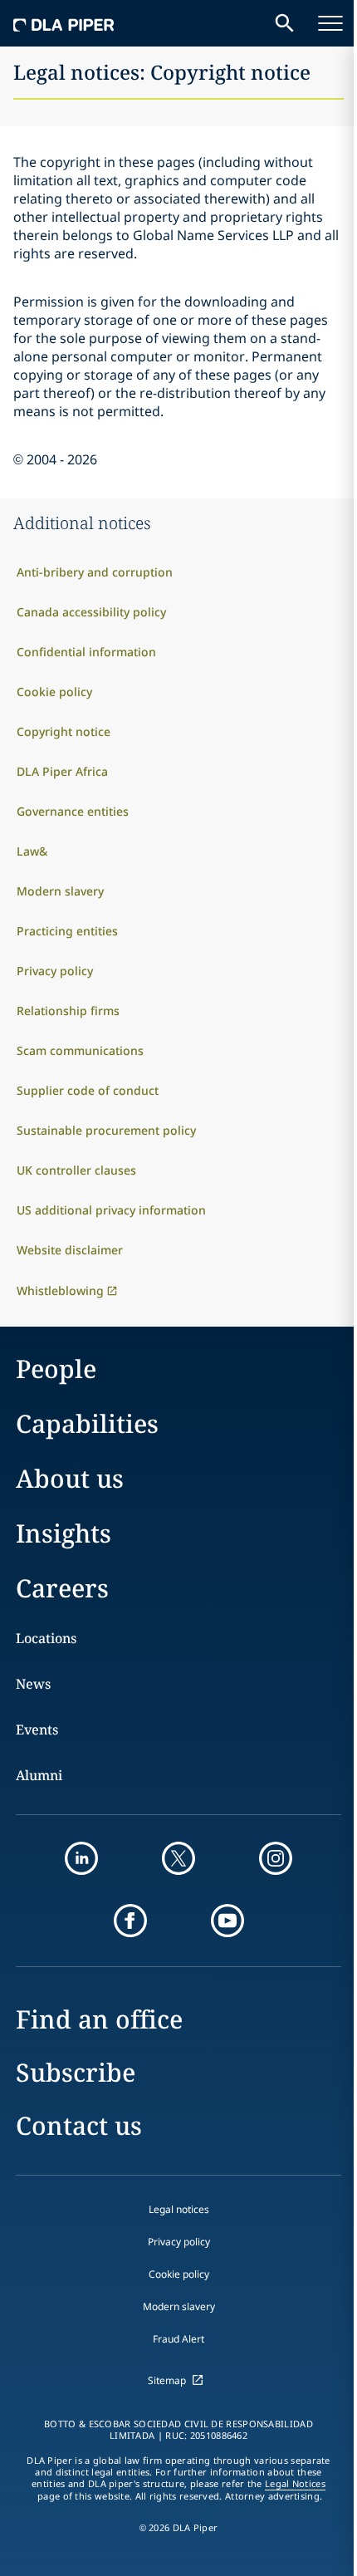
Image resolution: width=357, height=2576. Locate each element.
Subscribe (76, 2072)
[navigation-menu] (330, 23)
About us (70, 1478)
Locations (46, 1638)
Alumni (39, 1775)
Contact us (79, 2125)
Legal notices (179, 2209)
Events (37, 1730)
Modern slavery (179, 2306)
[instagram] (276, 1858)
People (56, 1369)
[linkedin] (81, 1858)
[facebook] (130, 1921)
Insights (64, 1533)
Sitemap (167, 2380)
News (33, 1684)
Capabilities (87, 1423)
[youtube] (227, 1921)
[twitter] (178, 1858)
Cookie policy (179, 2274)
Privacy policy (179, 2242)
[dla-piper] (64, 23)
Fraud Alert (178, 2339)
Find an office (99, 2019)
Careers (62, 1588)
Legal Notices (295, 2484)
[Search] (285, 23)
